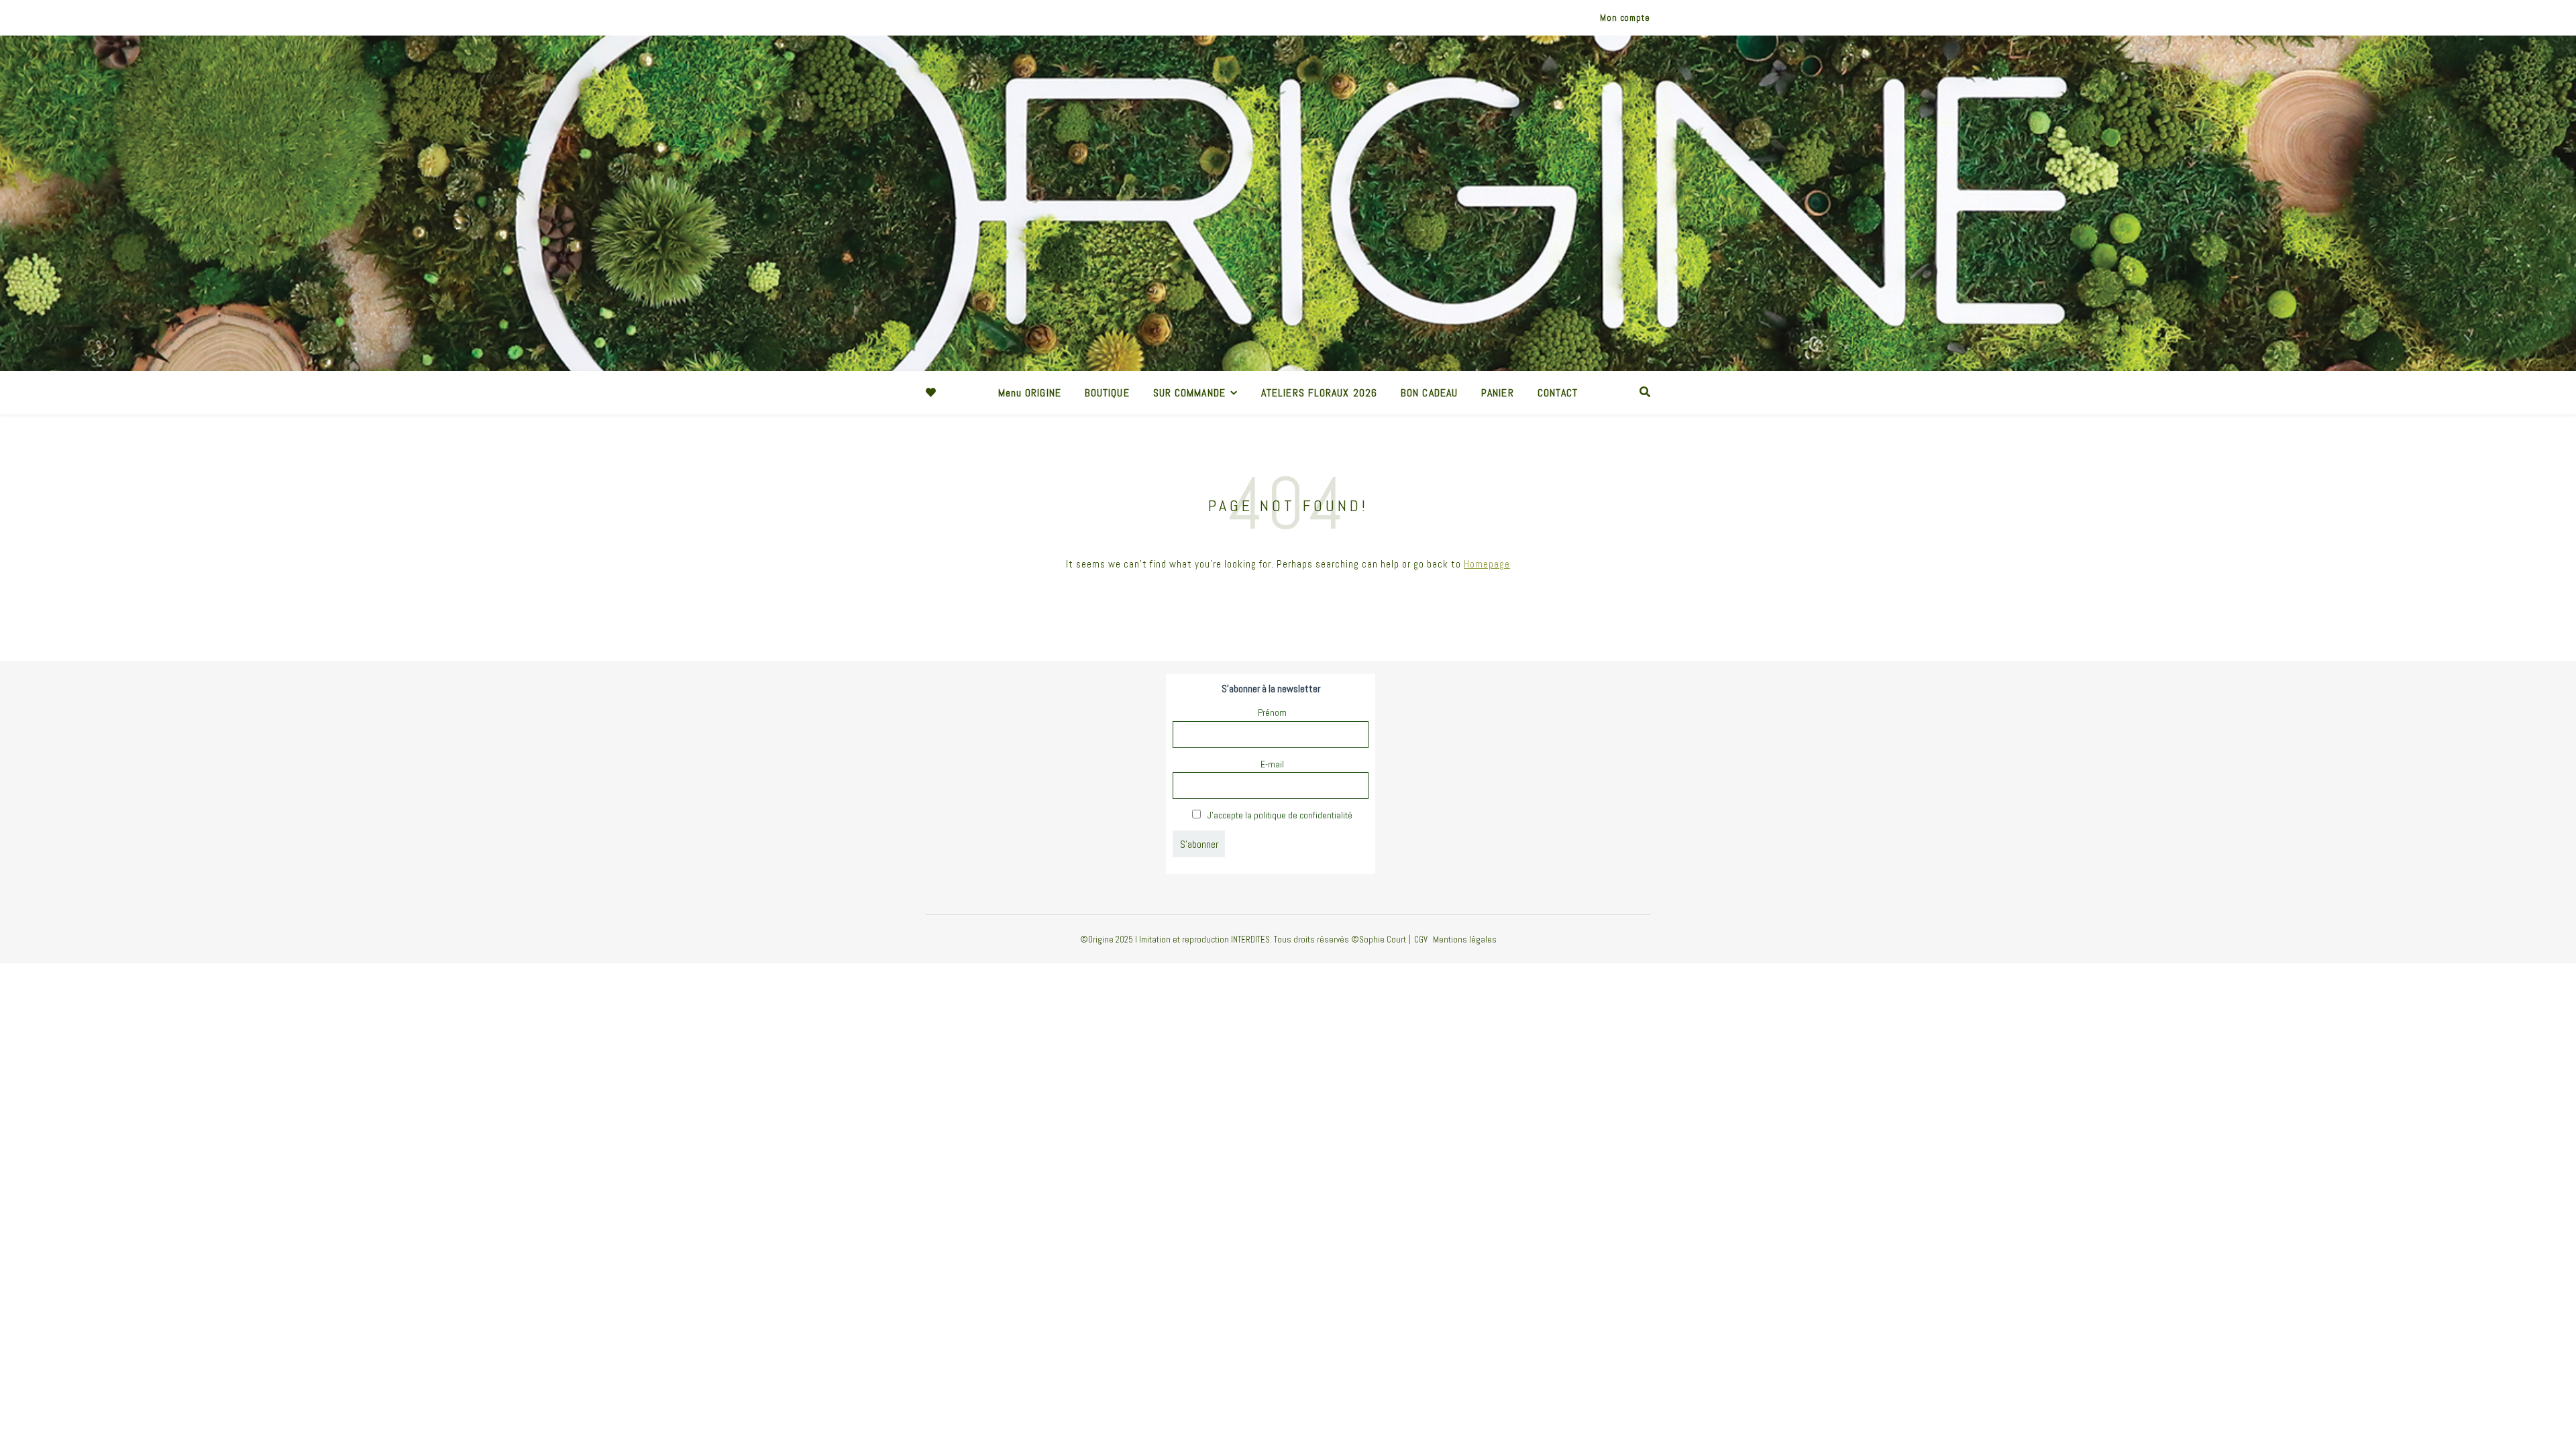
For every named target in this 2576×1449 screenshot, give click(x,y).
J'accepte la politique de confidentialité (1279, 815)
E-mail (1272, 764)
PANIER (1498, 393)
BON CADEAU (1429, 393)
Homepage (1487, 564)
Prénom (1272, 712)
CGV (1421, 940)
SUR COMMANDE (1189, 393)
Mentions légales (1465, 940)
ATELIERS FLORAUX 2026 (1319, 393)
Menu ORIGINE (1030, 393)
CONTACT (1558, 393)
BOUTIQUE (1107, 393)
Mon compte (1625, 18)
